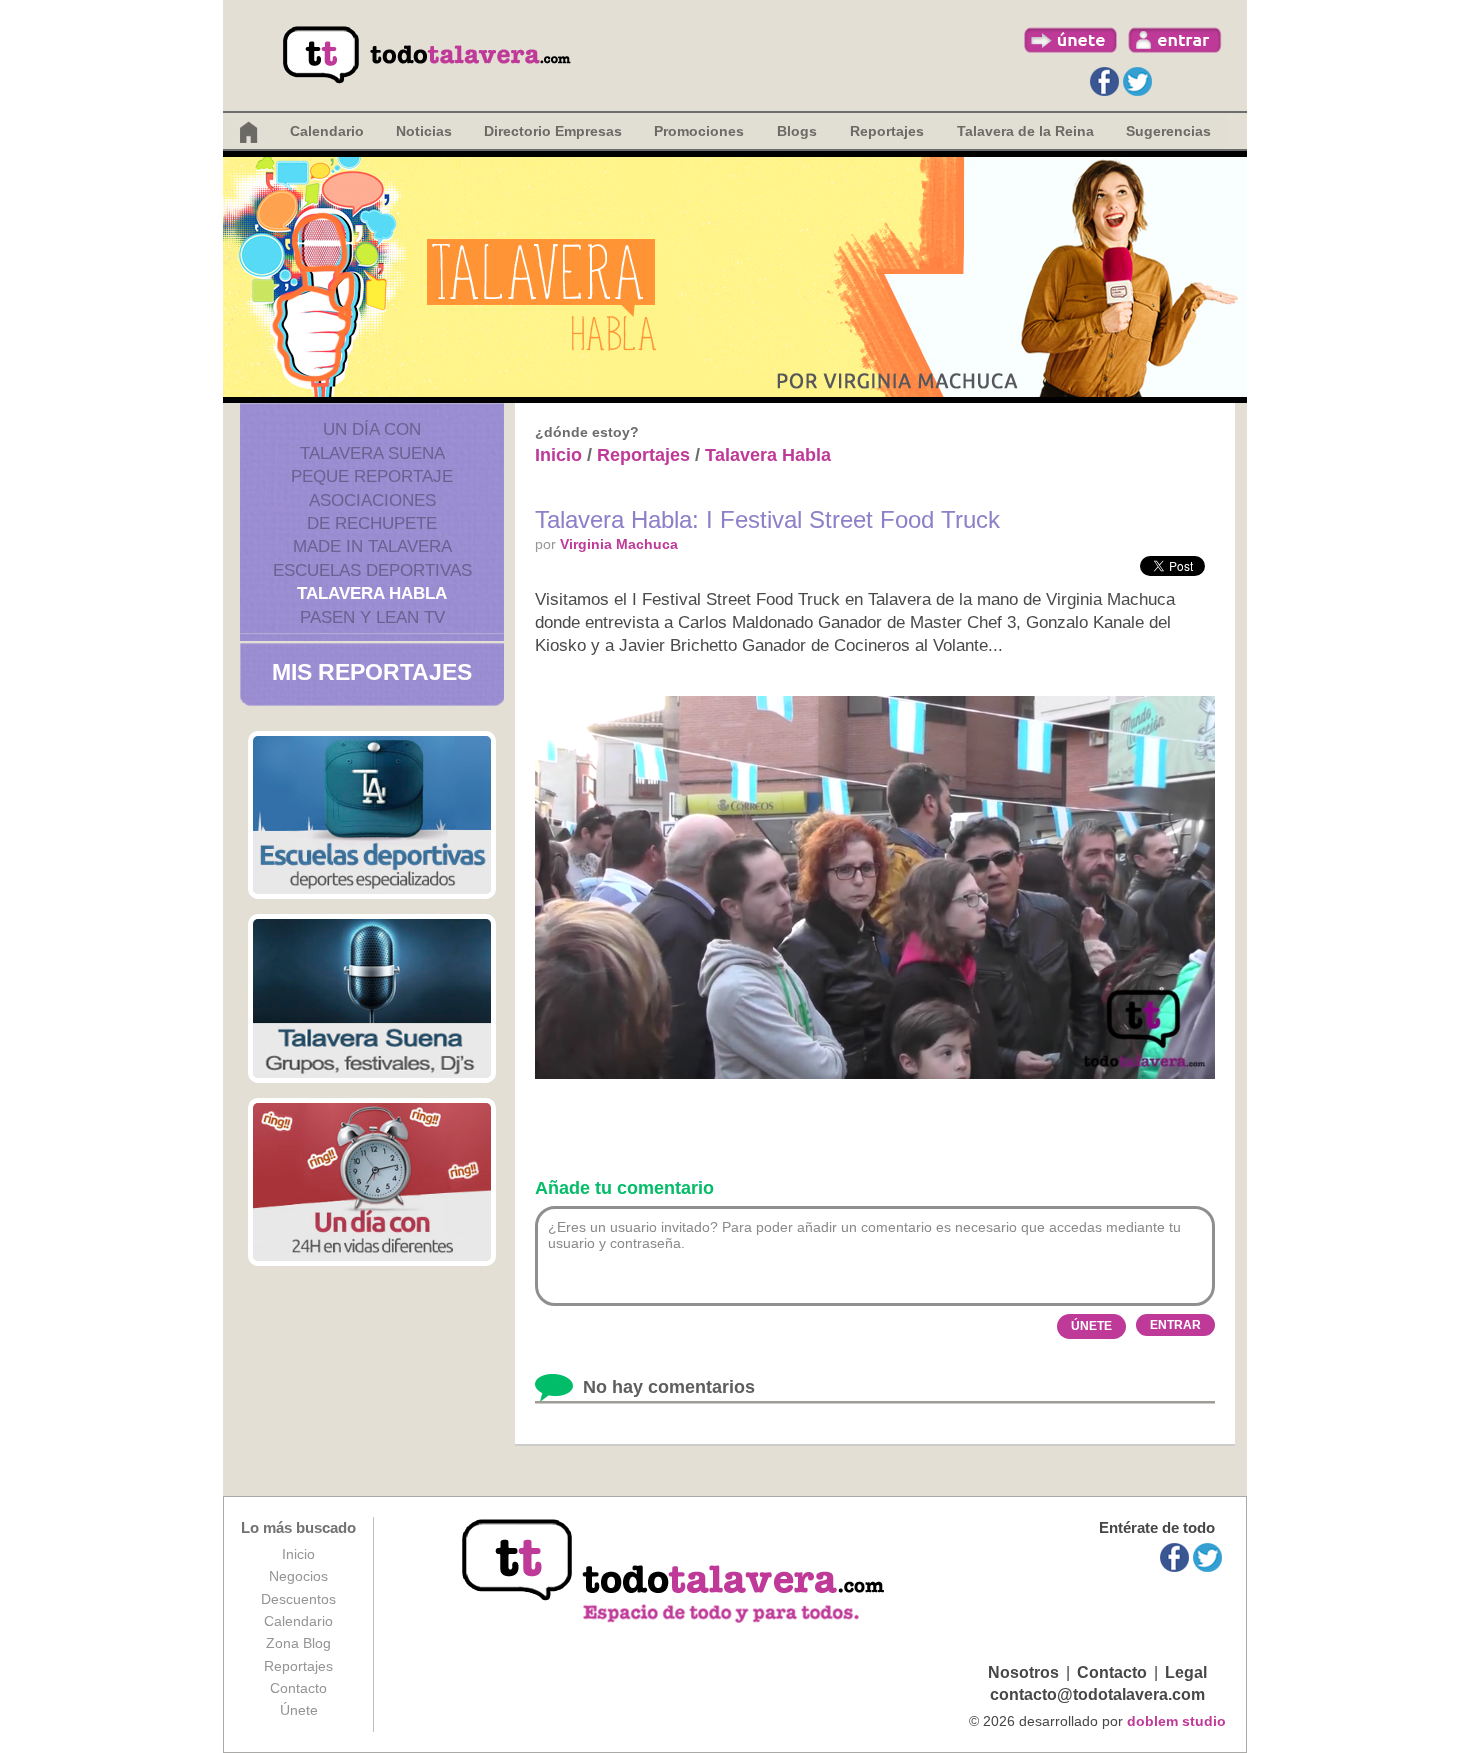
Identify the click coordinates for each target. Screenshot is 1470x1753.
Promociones (699, 131)
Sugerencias (1168, 131)
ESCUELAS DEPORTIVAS (372, 570)
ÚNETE (1091, 1326)
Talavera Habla (768, 455)
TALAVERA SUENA (372, 453)
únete (1071, 40)
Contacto (298, 1688)
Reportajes (643, 455)
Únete (299, 1710)
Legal (1186, 1672)
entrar (1175, 40)
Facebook (1104, 81)
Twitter (1137, 81)
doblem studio (1176, 1721)
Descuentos (298, 1599)
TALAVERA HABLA (372, 593)
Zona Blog (298, 1643)
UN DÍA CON (372, 429)
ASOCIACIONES (372, 500)
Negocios (298, 1576)
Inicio (558, 455)
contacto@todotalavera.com (1097, 1694)
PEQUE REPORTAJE (372, 476)
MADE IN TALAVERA (372, 546)
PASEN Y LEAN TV (372, 617)
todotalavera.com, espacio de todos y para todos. (675, 1572)
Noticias (424, 131)
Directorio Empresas (553, 131)
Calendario (327, 131)
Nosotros (1023, 1672)
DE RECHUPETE (372, 523)
